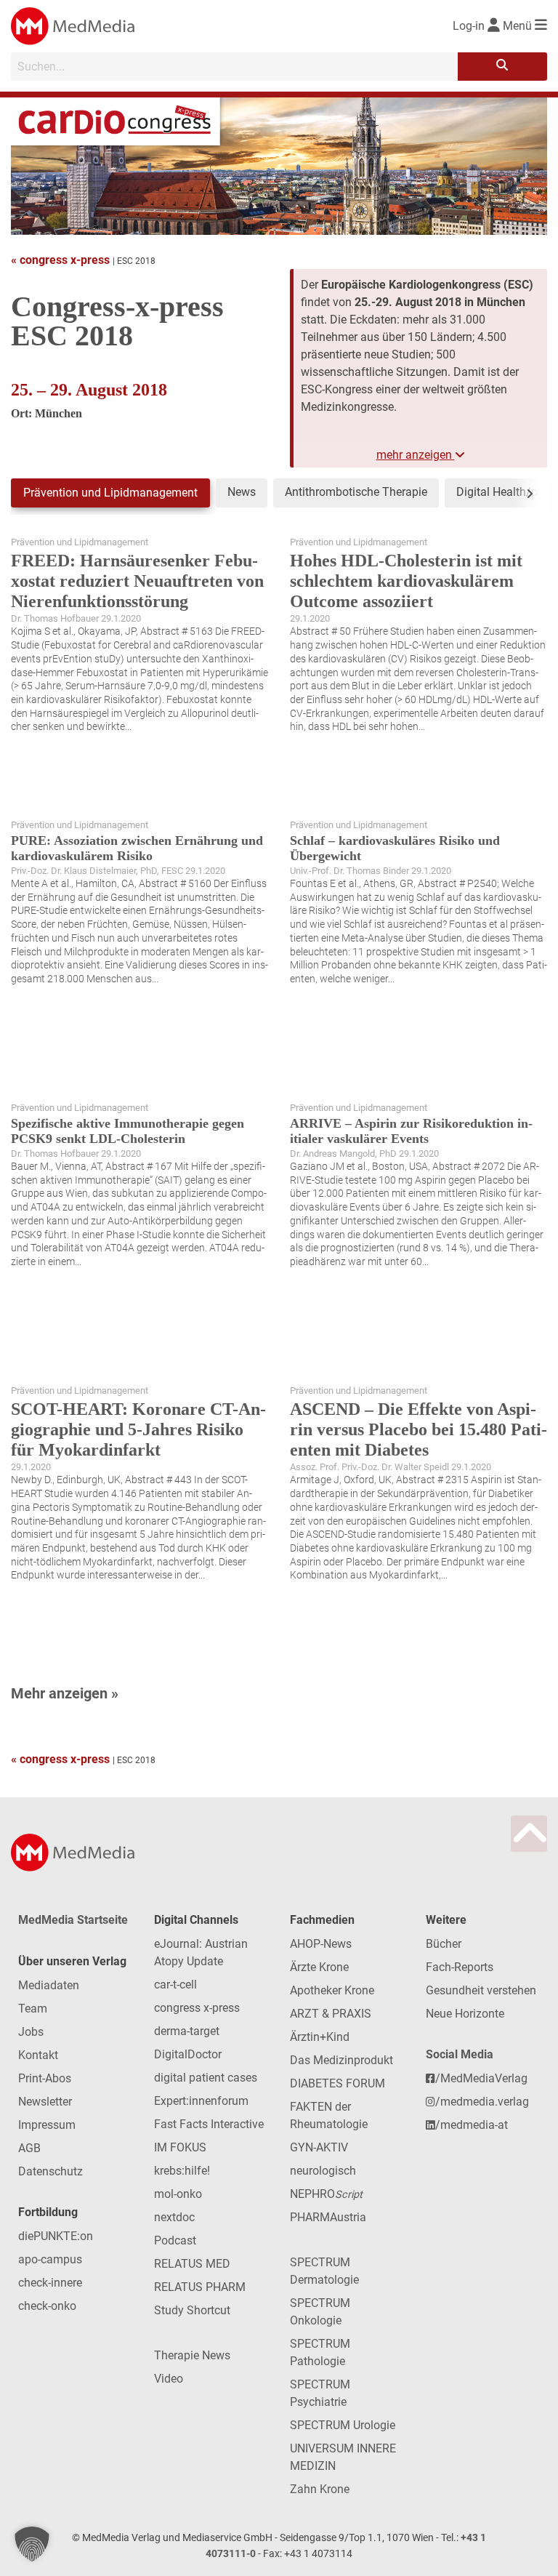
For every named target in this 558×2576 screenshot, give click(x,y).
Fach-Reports (460, 1967)
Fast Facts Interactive (209, 2124)
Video (169, 2379)
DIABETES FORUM (337, 2083)
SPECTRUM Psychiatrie (320, 2393)
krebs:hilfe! (182, 2171)
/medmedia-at (472, 2125)
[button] (32, 2544)
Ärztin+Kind (320, 2037)
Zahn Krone (320, 2489)
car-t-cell (175, 1985)
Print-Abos (45, 2078)
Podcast (175, 2240)
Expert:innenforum (201, 2101)
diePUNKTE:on (56, 2236)
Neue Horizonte (465, 2014)
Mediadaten (49, 1985)
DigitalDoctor (188, 2054)
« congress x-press (62, 260)
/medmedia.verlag (482, 2102)
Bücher (444, 1944)
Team (33, 2009)
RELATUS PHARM (200, 2287)
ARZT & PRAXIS (331, 2014)
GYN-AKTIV (319, 2147)
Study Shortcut (192, 2310)
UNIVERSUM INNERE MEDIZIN (343, 2457)
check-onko (47, 2306)
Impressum (47, 2125)
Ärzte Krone (319, 1967)
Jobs (31, 2032)
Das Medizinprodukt (341, 2060)
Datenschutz (50, 2171)
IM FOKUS (180, 2147)
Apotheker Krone (332, 1990)
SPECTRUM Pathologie (320, 2352)
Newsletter (45, 2102)
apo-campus (50, 2259)
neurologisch (323, 2171)
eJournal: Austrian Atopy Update (201, 1953)
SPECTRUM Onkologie (320, 2312)
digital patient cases (206, 2078)
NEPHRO (326, 2194)
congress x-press (197, 2008)
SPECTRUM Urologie (343, 2425)
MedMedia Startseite (73, 1920)
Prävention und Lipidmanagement (110, 493)
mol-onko (178, 2194)
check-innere (50, 2283)
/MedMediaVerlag (481, 2078)
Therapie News (192, 2355)
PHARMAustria (328, 2217)
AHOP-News (321, 1944)
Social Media (460, 2054)
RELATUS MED (192, 2264)
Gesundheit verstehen (481, 1990)
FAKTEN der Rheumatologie (329, 2115)
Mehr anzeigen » (65, 1693)
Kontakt (38, 2055)
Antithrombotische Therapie (356, 492)
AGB (29, 2148)
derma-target (187, 2031)
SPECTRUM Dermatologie (324, 2271)
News (242, 492)
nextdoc (174, 2217)
